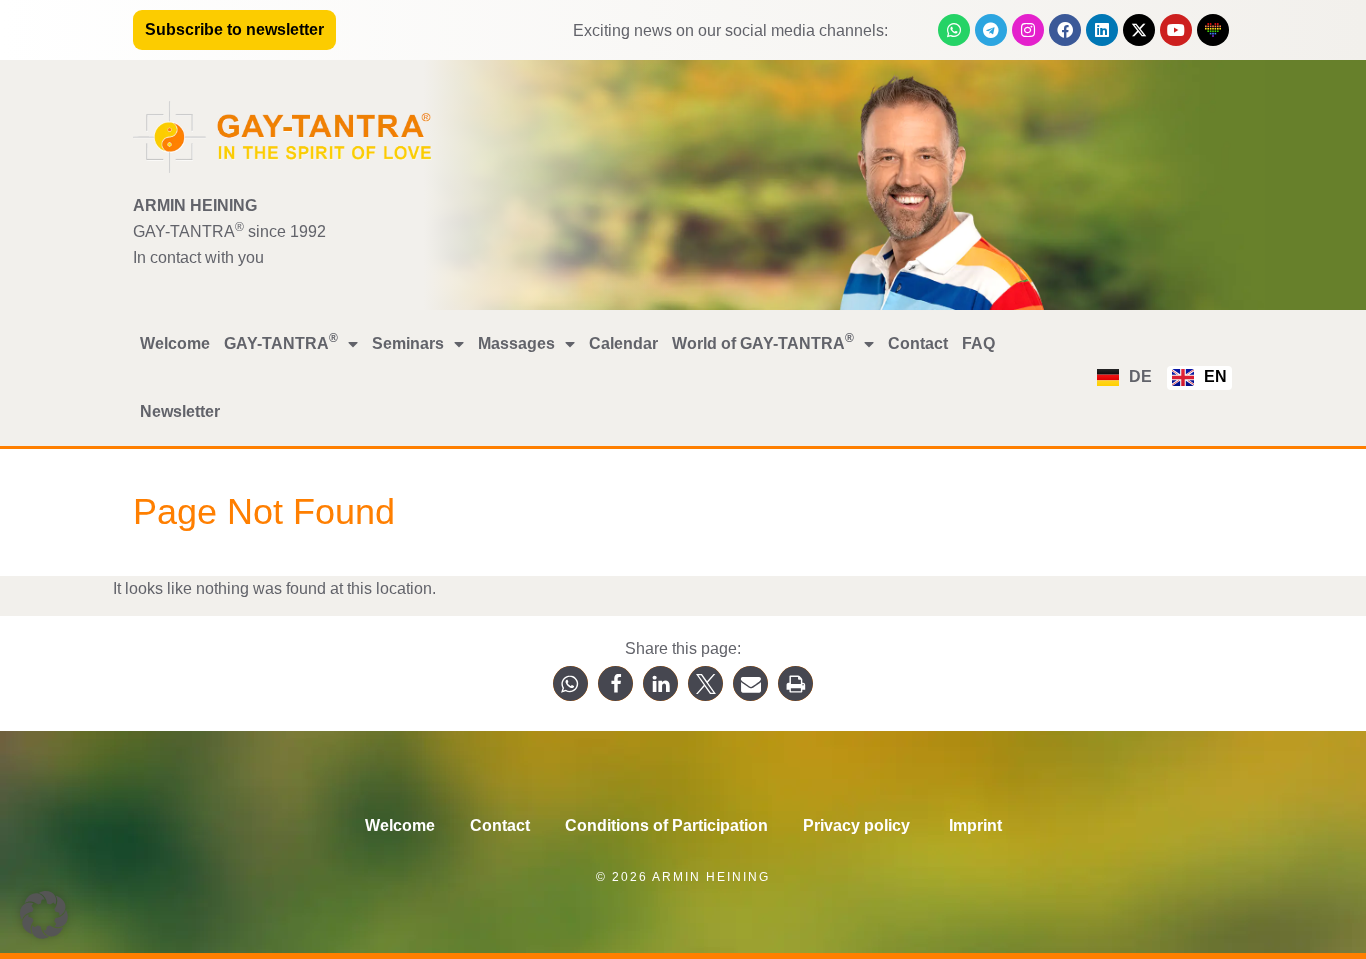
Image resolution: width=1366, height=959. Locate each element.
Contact (918, 343)
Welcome (175, 343)
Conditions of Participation (666, 825)
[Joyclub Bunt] (1213, 30)
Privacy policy (858, 825)
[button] (570, 683)
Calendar (623, 343)
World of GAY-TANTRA (763, 341)
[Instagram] (1028, 30)
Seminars (408, 343)
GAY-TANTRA (281, 341)
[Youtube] (1176, 30)
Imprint (975, 825)
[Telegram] (991, 30)
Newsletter (180, 411)
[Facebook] (1065, 30)
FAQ (978, 343)
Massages (516, 343)
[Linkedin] (1102, 30)
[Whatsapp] (954, 30)
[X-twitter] (1139, 30)
